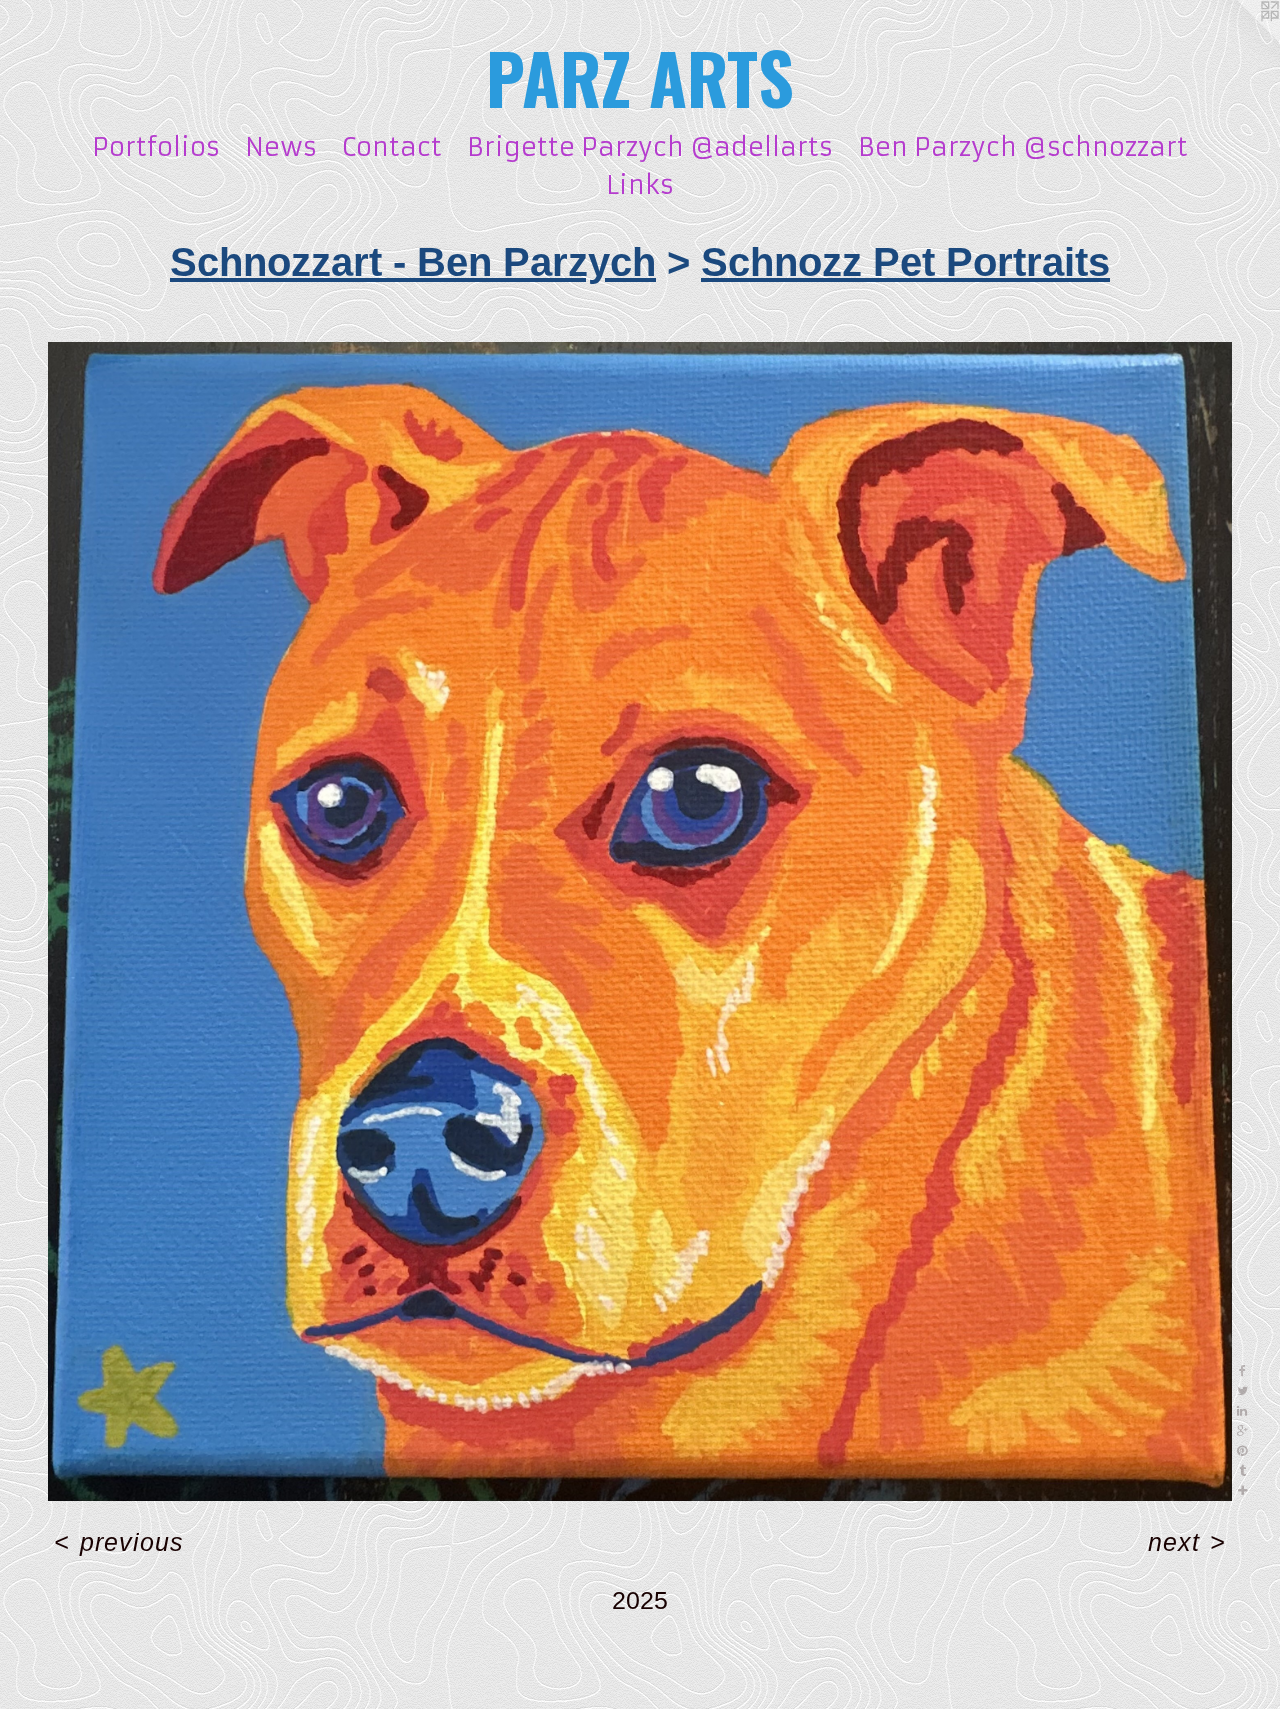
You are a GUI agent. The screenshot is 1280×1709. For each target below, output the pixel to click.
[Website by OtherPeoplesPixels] (1240, 40)
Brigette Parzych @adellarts (650, 147)
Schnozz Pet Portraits (905, 262)
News (281, 147)
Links (640, 185)
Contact (392, 147)
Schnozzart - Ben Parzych (413, 262)
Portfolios (156, 147)
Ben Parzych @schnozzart (1023, 147)
